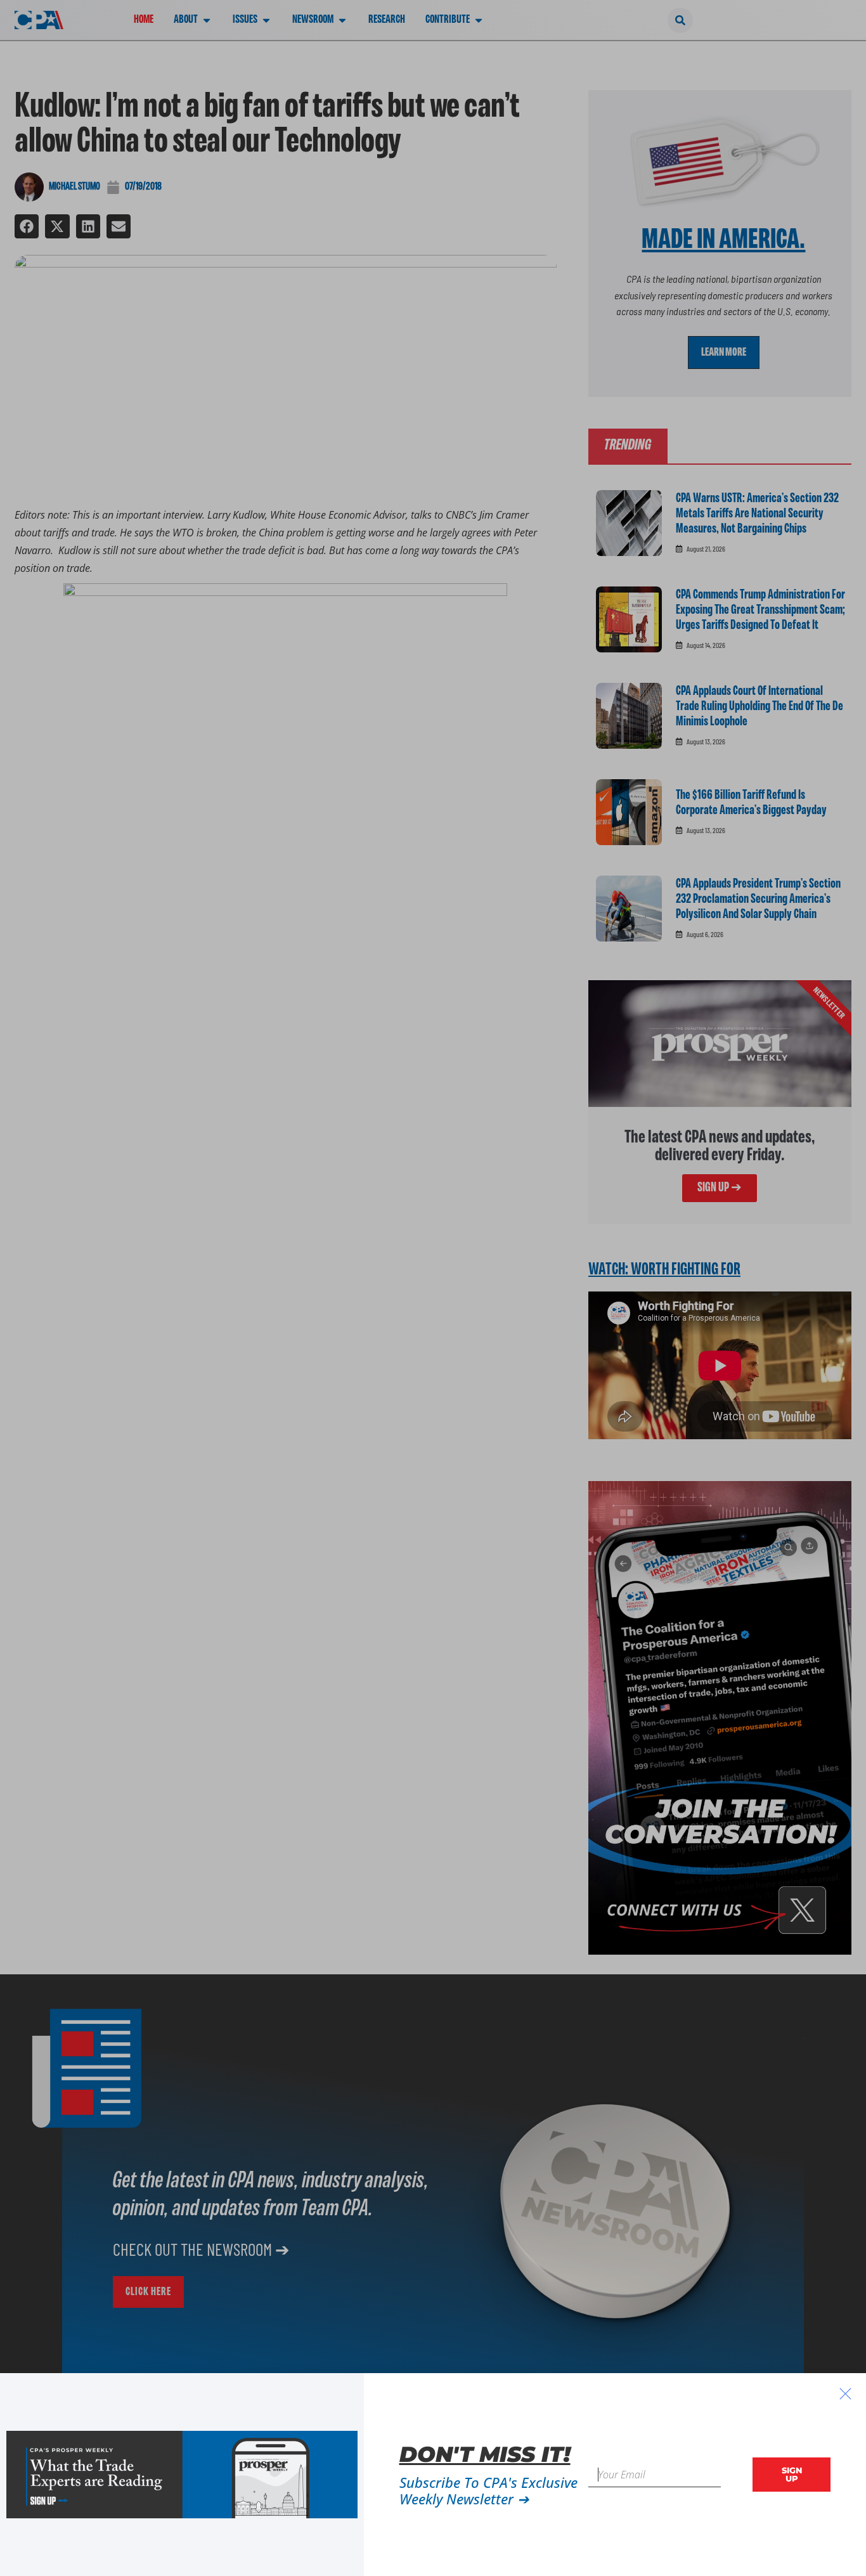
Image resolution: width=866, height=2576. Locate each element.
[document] (433, 1288)
